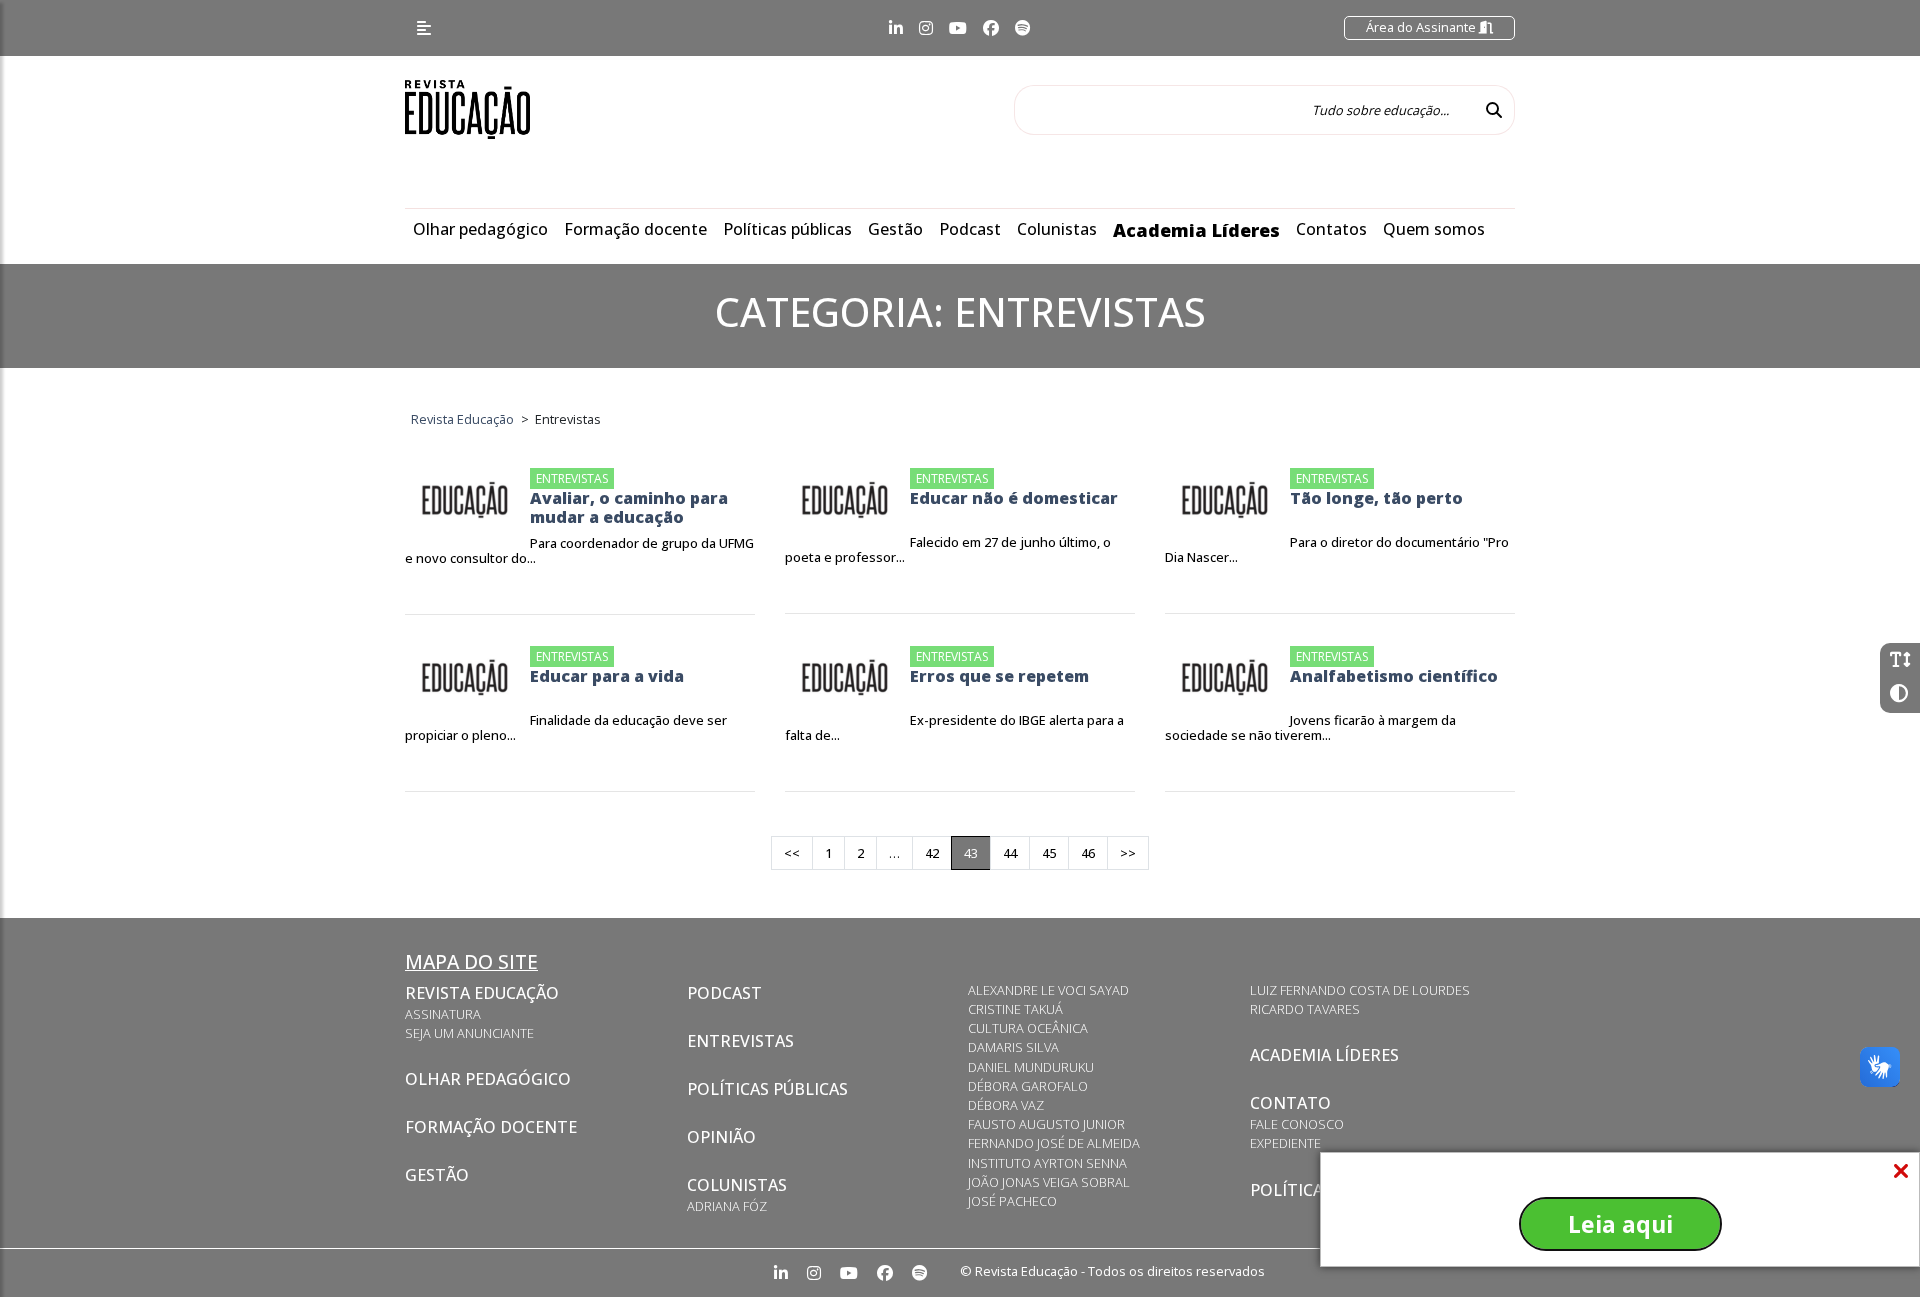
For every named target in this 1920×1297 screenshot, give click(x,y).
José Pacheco (1012, 1201)
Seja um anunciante (469, 1033)
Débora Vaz (1006, 1105)
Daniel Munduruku (1031, 1067)
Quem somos (1434, 229)
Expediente (1285, 1143)
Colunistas (1057, 229)
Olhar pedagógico (480, 229)
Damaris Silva (1013, 1047)
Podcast (970, 229)
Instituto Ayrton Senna (1047, 1163)
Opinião (721, 1137)
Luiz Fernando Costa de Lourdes (1360, 990)
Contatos (1331, 229)
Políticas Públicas (767, 1089)
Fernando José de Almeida (1054, 1143)
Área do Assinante (1422, 27)
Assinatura (443, 1014)
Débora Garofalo (1028, 1086)
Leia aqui (1620, 1224)
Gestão (895, 229)
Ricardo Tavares (1305, 1009)
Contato (1290, 1103)
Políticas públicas (787, 229)
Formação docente (635, 229)
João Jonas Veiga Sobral (1049, 1182)
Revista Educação (482, 993)
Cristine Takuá (1015, 1009)
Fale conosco (1297, 1124)
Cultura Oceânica (1028, 1028)
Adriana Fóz (727, 1206)
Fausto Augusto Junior (1046, 1124)
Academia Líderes (1196, 230)
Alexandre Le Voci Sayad (1048, 990)
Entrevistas (740, 1041)
